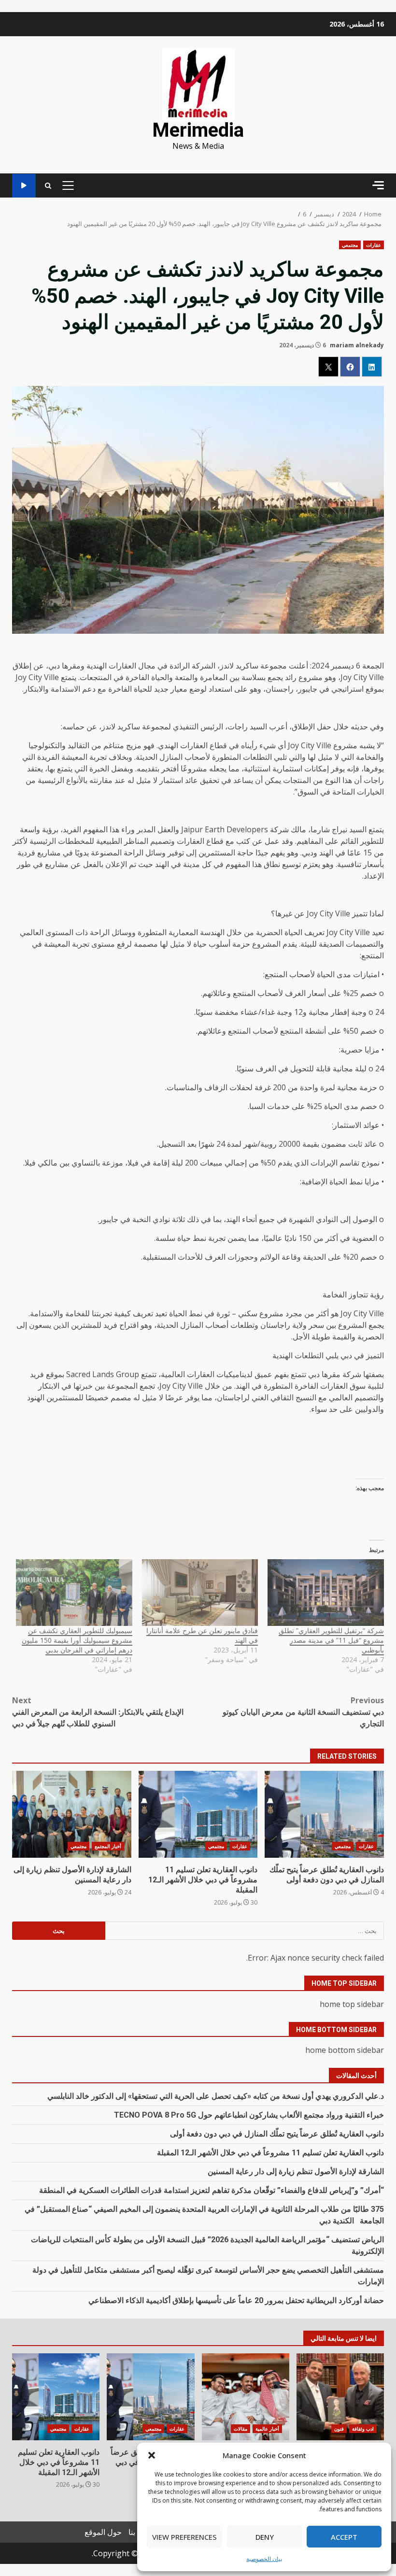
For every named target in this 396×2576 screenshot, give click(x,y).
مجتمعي (350, 245)
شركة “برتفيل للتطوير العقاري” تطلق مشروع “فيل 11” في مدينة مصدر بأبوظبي (331, 1640)
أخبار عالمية (267, 2429)
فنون (339, 2429)
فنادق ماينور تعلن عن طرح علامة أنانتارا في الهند (202, 1635)
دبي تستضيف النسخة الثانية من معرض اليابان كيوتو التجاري (303, 1712)
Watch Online (24, 186)
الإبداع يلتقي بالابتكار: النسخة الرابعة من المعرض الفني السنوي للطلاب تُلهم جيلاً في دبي (98, 1712)
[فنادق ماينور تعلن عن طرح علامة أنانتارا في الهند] (200, 1593)
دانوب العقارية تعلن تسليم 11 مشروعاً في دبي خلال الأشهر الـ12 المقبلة (198, 1814)
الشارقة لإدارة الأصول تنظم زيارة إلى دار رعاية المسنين (72, 1814)
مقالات (240, 2429)
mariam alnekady (357, 345)
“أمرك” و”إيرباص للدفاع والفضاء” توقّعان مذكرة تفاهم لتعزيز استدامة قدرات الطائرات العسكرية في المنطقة (212, 2190)
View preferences (184, 2537)
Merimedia (198, 130)
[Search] (48, 186)
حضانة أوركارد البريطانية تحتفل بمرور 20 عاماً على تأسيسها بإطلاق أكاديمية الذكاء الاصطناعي (236, 2300)
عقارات (374, 245)
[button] (152, 2455)
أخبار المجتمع (108, 1846)
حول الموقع (103, 2532)
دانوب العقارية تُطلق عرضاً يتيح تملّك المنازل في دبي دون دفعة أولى (324, 1814)
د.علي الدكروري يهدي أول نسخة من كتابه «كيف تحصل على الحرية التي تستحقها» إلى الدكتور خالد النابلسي (216, 2096)
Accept (344, 2537)
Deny (265, 2537)
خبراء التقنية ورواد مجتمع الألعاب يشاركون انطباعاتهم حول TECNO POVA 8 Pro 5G (249, 2115)
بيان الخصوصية (264, 2559)
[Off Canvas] (378, 185)
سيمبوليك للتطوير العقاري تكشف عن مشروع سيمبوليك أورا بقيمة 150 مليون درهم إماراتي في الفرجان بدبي (77, 1640)
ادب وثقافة (363, 2429)
